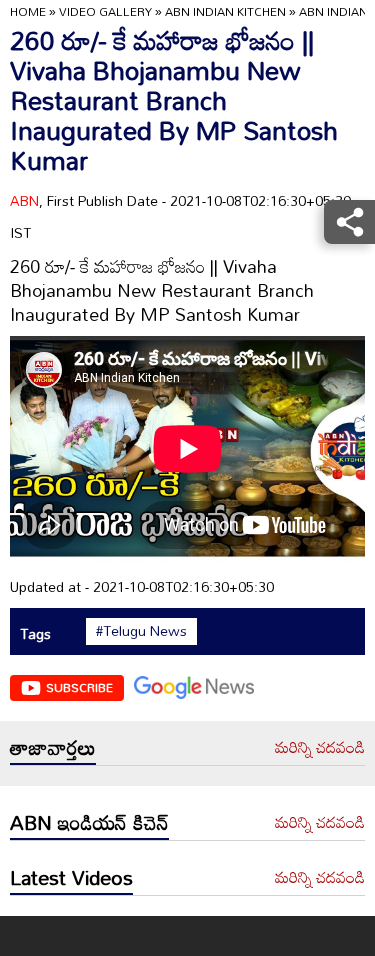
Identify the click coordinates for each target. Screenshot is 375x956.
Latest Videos (71, 877)
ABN (24, 200)
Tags (35, 633)
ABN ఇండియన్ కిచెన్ (89, 822)
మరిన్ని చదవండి (320, 748)
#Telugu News (141, 631)
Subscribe (79, 687)
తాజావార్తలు (53, 747)
